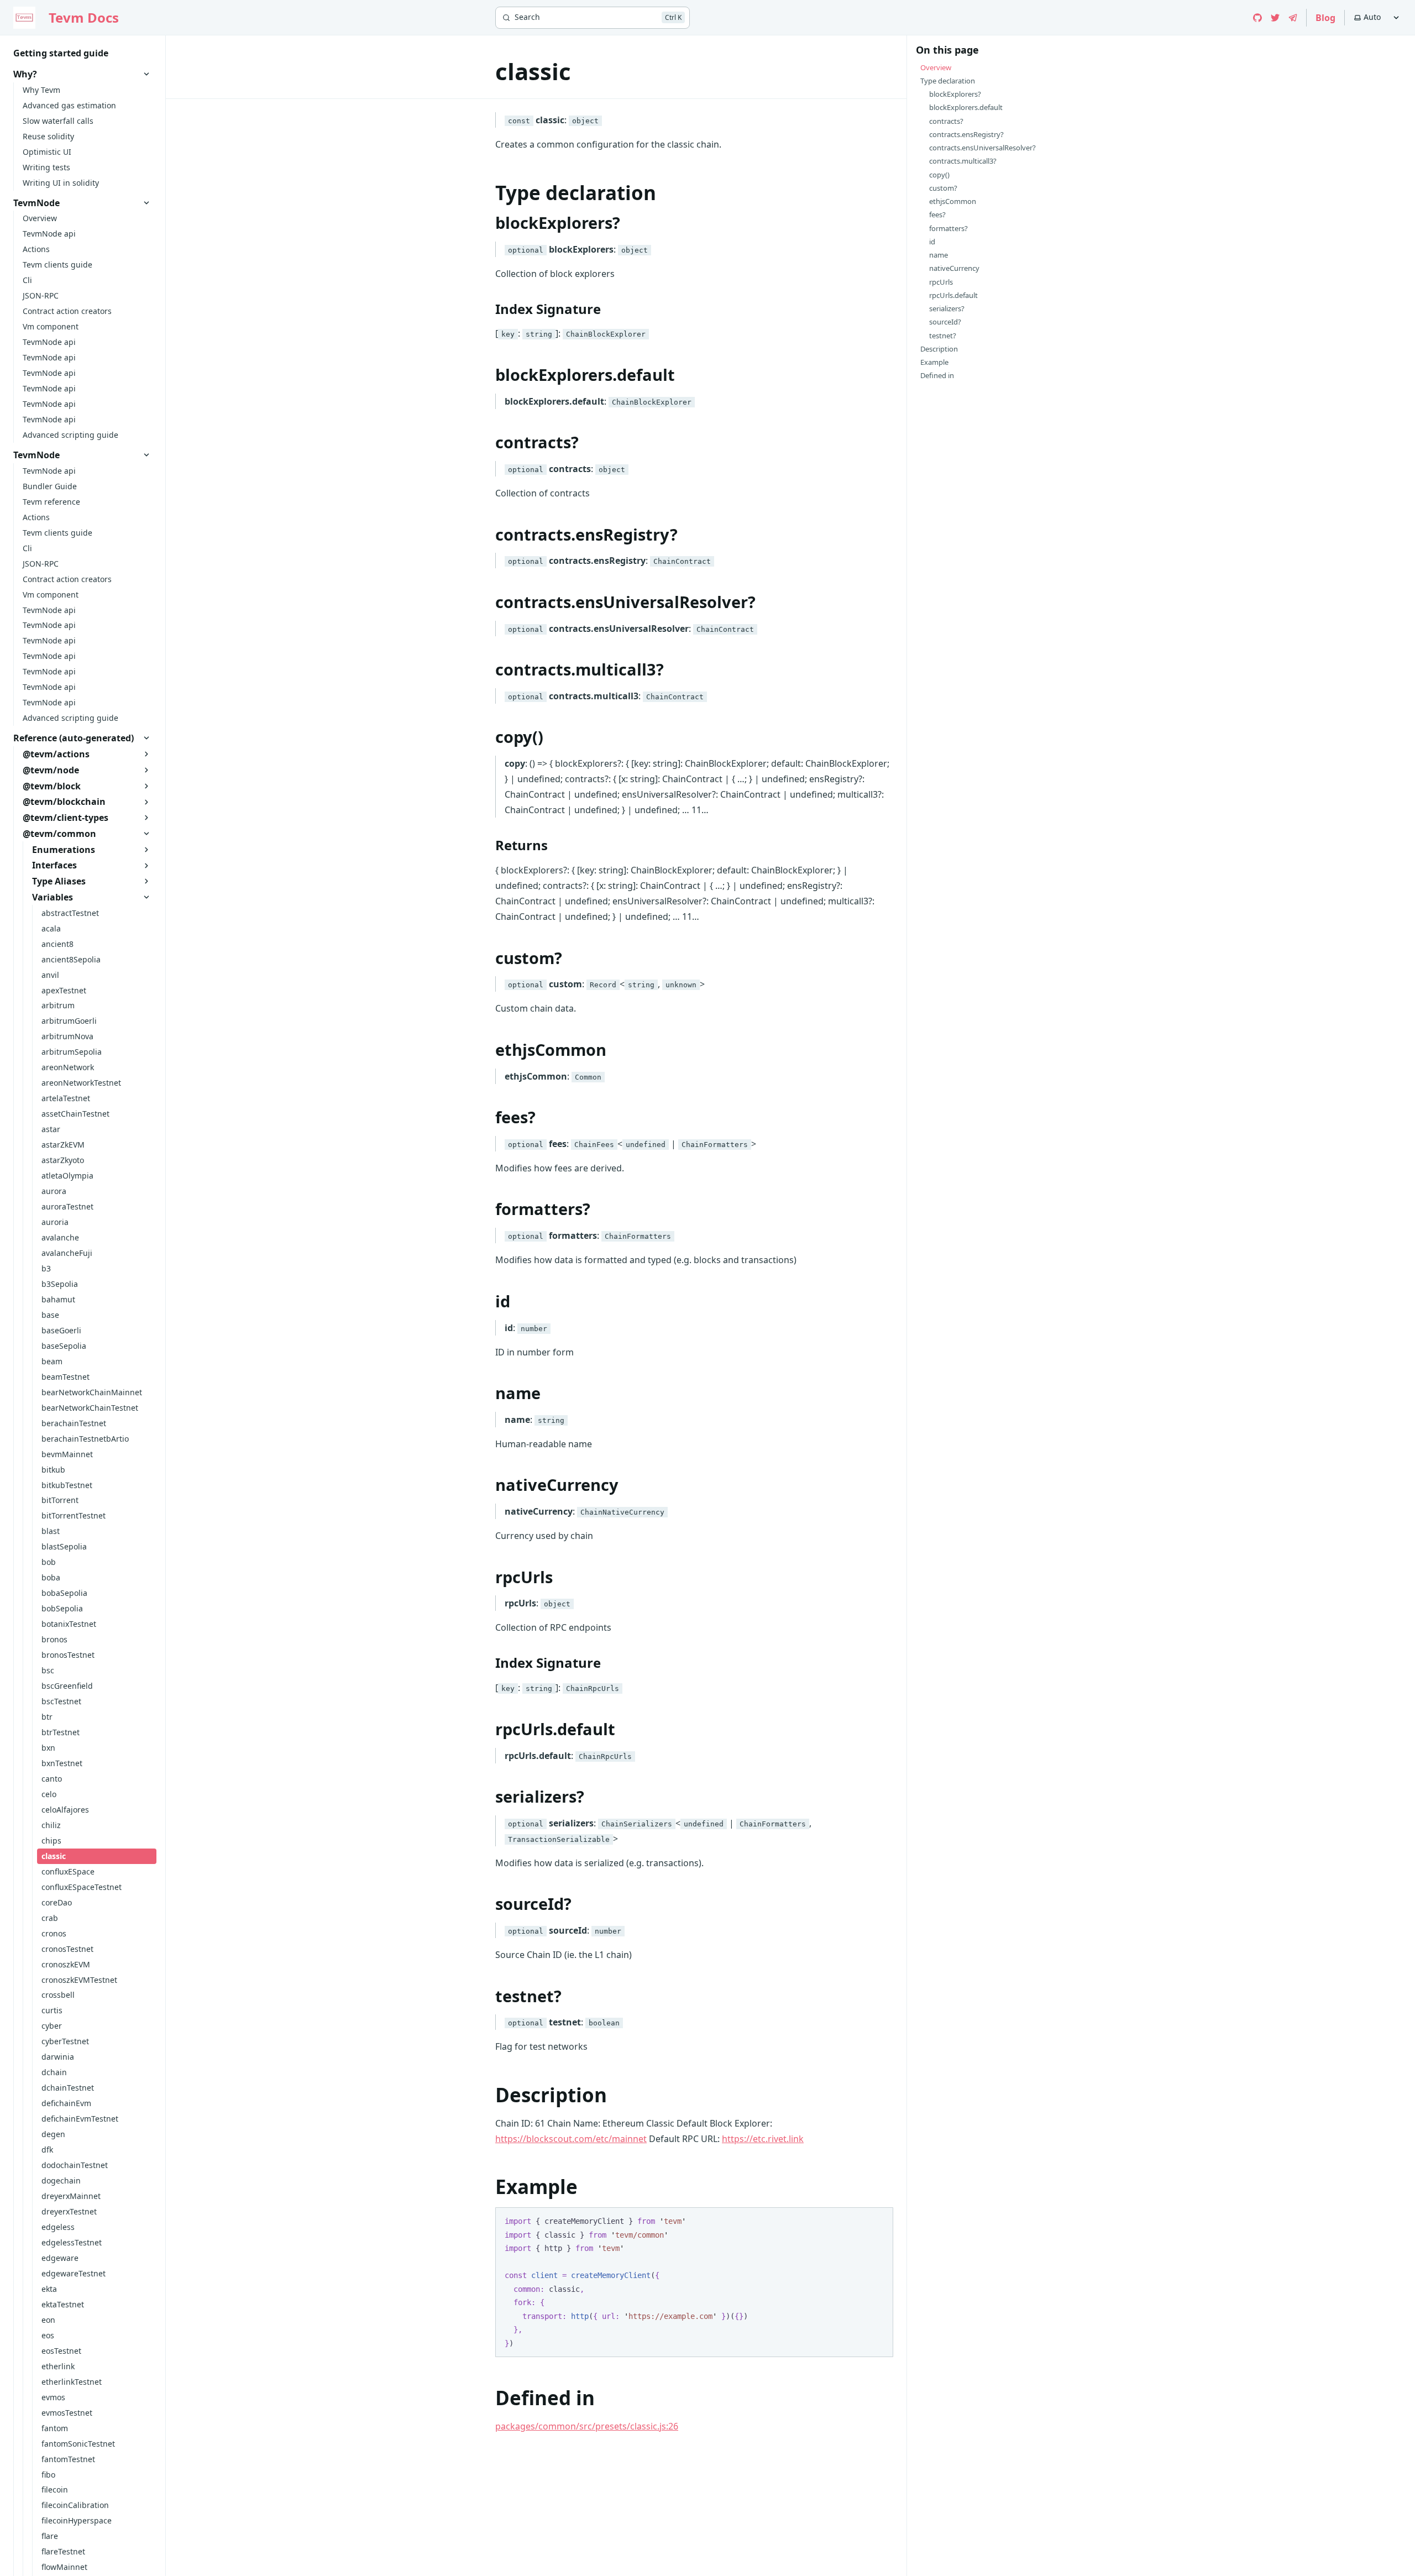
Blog (1325, 18)
